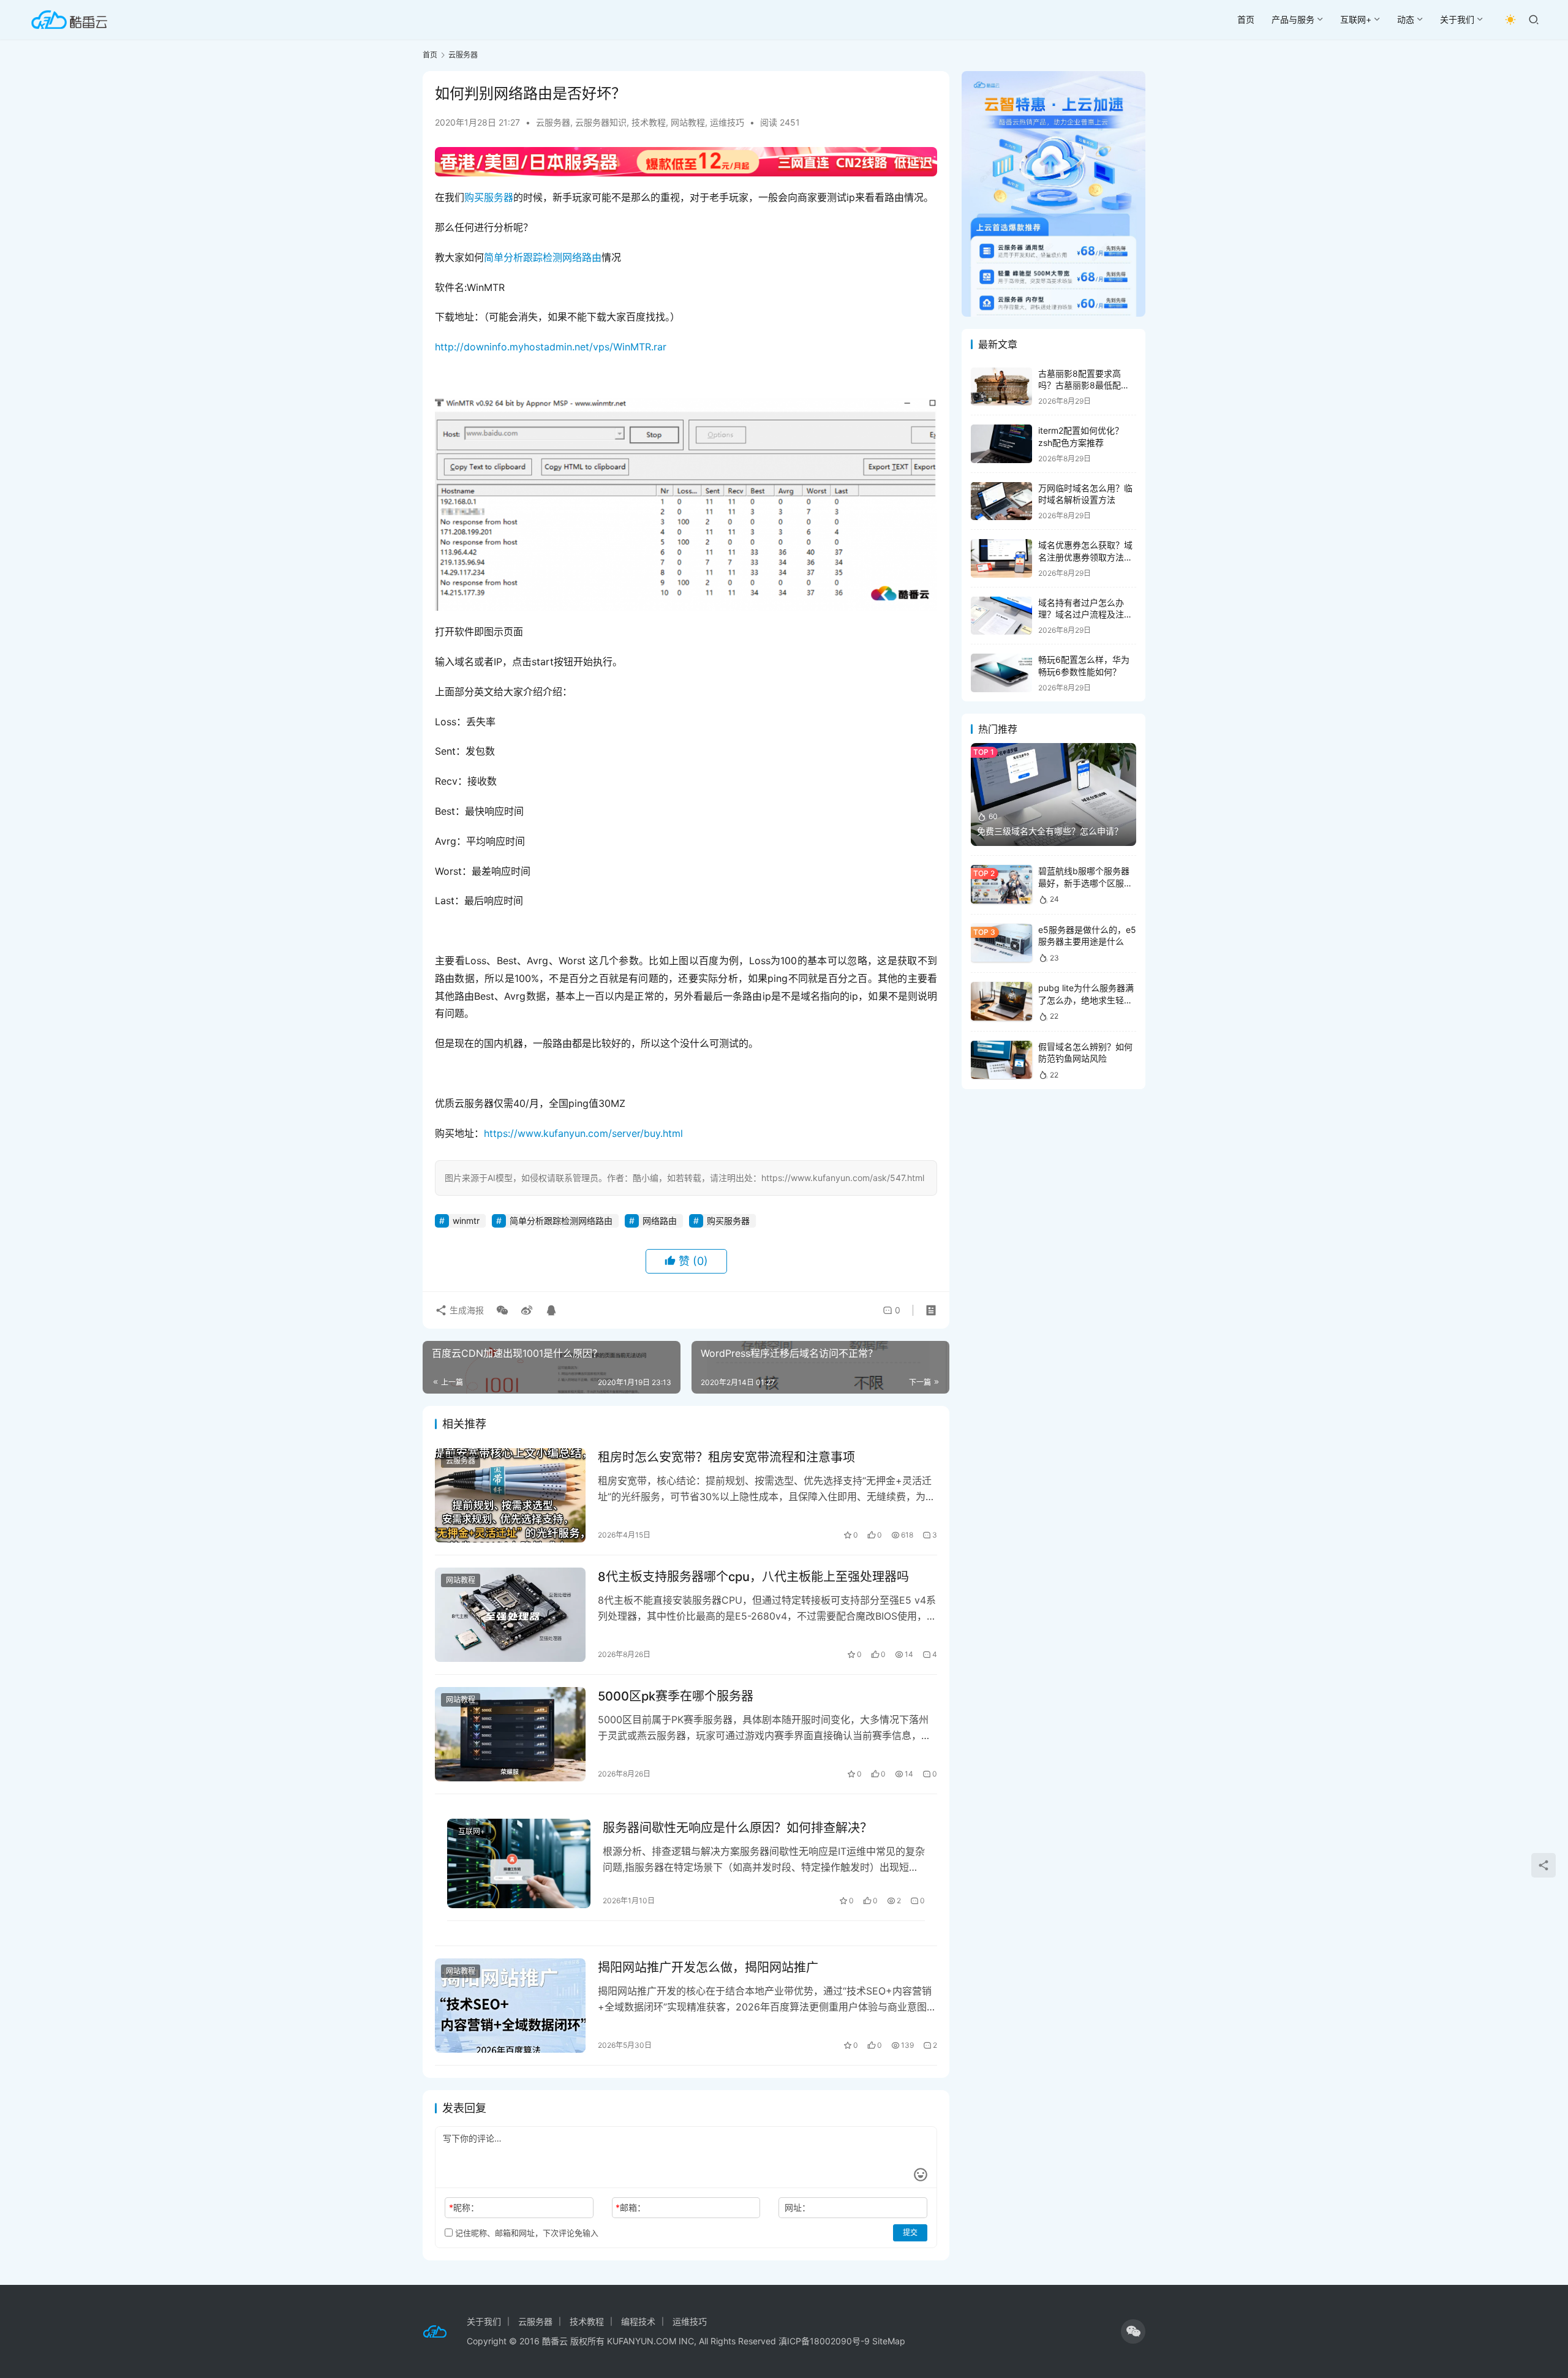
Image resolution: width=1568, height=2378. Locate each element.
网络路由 (660, 1221)
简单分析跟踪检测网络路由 (543, 257)
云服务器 (553, 122)
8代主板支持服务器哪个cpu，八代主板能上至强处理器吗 (753, 1577)
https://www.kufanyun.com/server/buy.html (583, 1133)
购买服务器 (489, 197)
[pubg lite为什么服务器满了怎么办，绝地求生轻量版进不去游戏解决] (1001, 1001)
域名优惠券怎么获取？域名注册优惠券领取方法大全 (1085, 557)
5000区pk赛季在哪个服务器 (676, 1696)
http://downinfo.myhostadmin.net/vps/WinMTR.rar (551, 347)
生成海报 (466, 1310)
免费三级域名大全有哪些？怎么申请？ (1050, 831)
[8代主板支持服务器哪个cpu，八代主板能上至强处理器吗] (510, 1615)
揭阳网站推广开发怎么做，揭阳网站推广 (708, 1968)
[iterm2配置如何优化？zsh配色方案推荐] (1001, 444)
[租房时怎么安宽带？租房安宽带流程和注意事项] (510, 1495)
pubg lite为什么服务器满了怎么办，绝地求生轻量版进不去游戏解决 (1086, 1000)
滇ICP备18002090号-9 (825, 2341)
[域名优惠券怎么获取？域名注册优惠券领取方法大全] (1001, 558)
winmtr (466, 1221)
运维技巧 (727, 122)
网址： (797, 2207)
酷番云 (555, 2341)
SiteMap (889, 2341)
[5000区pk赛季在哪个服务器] (510, 1734)
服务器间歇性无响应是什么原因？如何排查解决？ (737, 1828)
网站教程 (688, 122)
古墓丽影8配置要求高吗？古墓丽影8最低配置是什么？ (1084, 385)
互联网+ (1356, 19)
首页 (1246, 19)
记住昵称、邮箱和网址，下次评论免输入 (526, 2233)
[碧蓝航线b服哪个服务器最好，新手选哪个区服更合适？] (1001, 884)
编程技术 (638, 2321)
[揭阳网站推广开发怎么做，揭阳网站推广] (510, 2006)
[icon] (1133, 2331)
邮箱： (631, 2207)
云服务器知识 (601, 122)
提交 (910, 2233)
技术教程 (649, 122)
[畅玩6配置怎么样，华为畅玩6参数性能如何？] (1001, 673)
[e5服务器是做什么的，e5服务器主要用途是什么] (1001, 943)
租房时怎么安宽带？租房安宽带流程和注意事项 (726, 1457)
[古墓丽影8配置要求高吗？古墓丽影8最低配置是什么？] (1001, 387)
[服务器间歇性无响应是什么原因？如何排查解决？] (519, 1863)
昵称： (464, 2207)
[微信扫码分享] (502, 1310)
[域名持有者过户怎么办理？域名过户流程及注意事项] (1001, 616)
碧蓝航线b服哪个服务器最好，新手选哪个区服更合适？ (1085, 883)
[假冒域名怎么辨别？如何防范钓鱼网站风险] (1001, 1060)
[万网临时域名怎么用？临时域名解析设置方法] (1001, 501)
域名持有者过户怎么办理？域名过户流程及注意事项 (1085, 614)
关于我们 (1457, 19)
